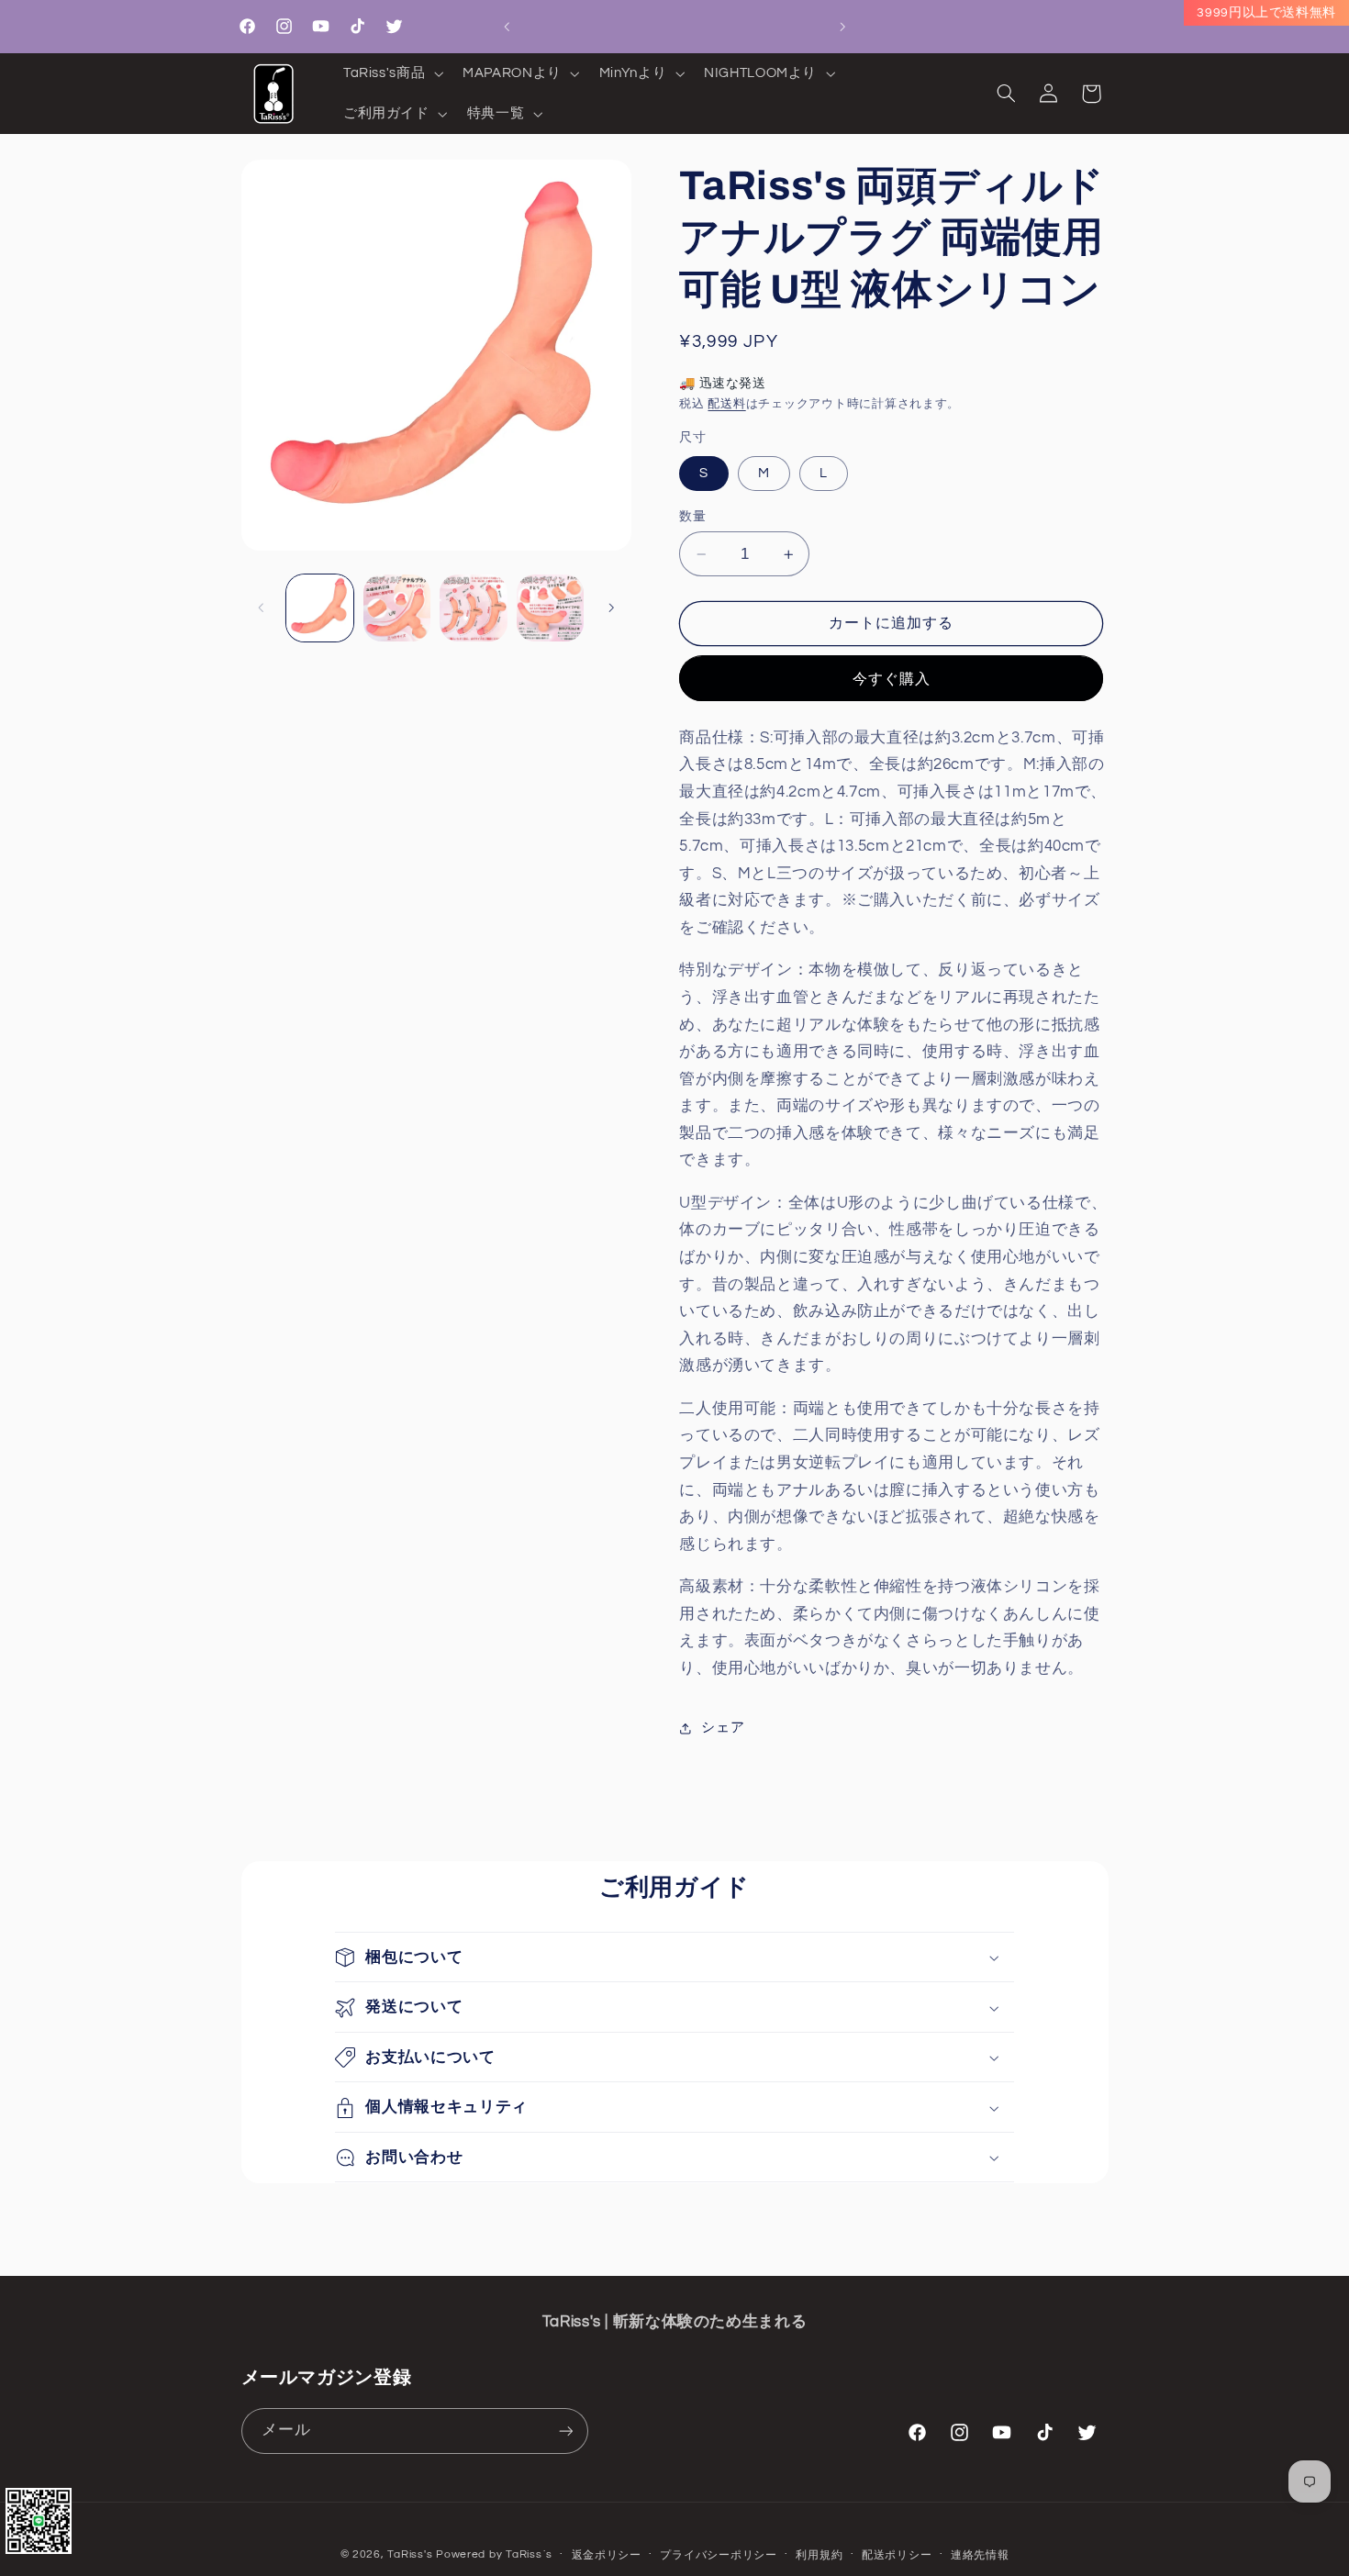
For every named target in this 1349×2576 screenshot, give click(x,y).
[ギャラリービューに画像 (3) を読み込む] (473, 608)
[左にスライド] (262, 608)
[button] (391, 73)
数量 (692, 517)
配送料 (726, 404)
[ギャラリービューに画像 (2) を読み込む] (397, 608)
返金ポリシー (607, 2555)
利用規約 (819, 2555)
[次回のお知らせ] (842, 27)
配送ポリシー (897, 2555)
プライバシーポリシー (718, 2555)
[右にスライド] (611, 608)
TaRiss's (410, 2554)
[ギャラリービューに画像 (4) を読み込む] (550, 608)
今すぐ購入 (892, 679)
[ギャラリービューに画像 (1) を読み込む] (320, 608)
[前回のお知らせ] (507, 27)
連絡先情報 (980, 2555)
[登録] (565, 2431)
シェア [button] (723, 1728)
